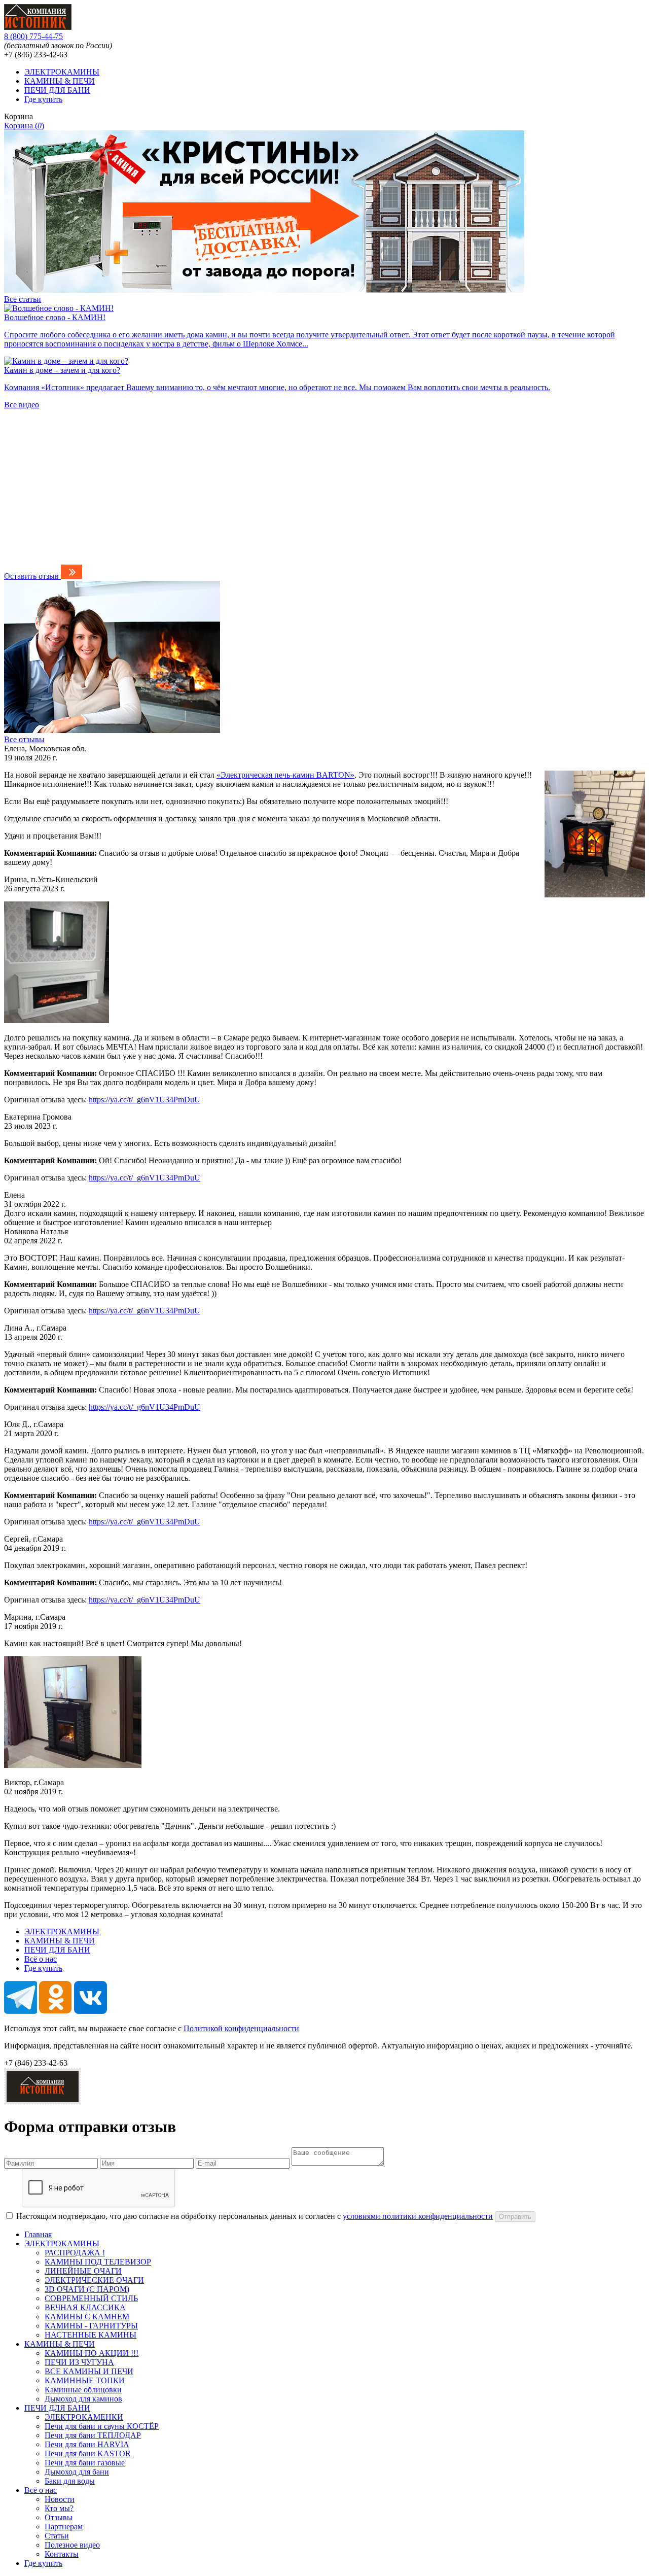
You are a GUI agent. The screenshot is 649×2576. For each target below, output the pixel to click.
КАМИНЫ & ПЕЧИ (60, 81)
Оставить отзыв (31, 576)
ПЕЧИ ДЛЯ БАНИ (57, 90)
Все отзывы (24, 739)
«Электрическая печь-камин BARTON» (285, 775)
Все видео (22, 405)
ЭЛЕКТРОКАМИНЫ (62, 72)
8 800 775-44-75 (33, 36)
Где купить (43, 99)
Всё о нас (41, 1959)
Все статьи (23, 299)
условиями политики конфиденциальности (418, 2216)
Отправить (515, 2217)
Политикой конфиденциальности (241, 2028)
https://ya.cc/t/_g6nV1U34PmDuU (145, 1100)
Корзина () (24, 126)
